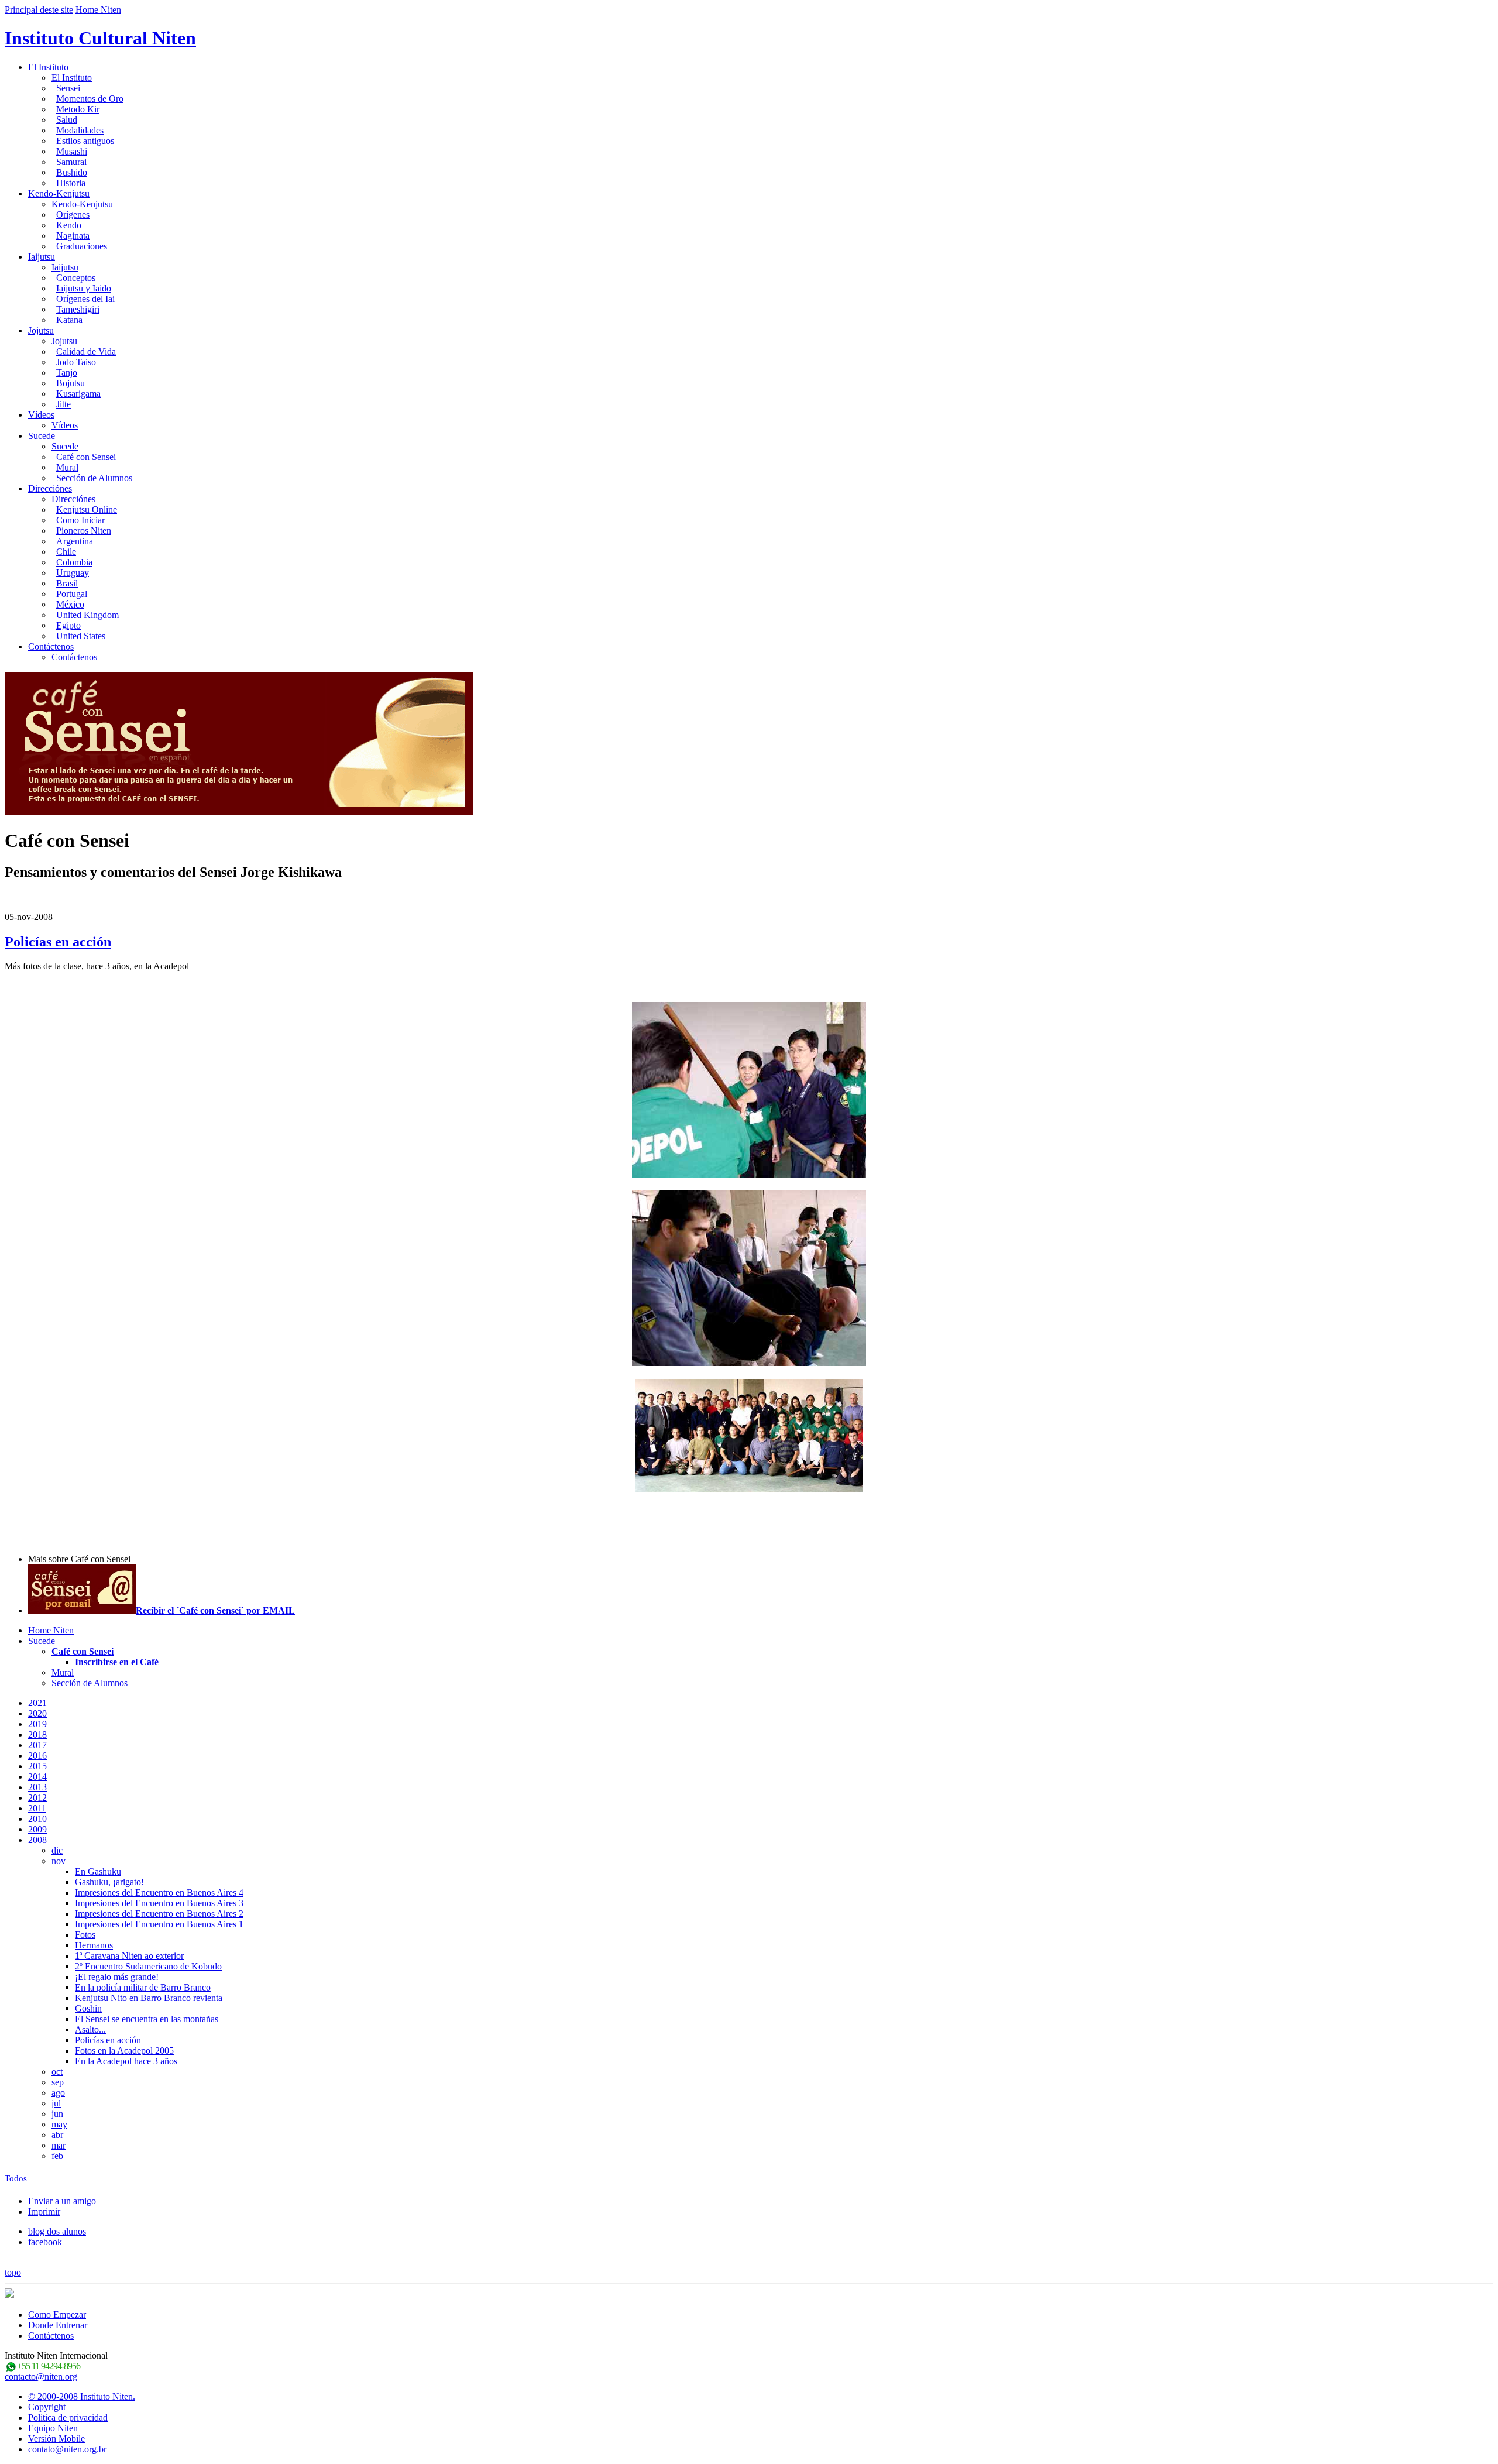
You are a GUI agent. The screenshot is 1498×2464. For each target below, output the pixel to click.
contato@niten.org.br (67, 2449)
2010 (37, 1819)
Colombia (74, 562)
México (70, 604)
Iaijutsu (42, 257)
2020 (37, 1713)
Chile (66, 552)
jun (57, 2114)
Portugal (72, 594)
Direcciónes (50, 488)
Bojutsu (71, 383)
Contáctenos (51, 646)
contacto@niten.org (41, 2377)
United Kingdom (87, 615)
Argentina (75, 541)
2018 (37, 1734)
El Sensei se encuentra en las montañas (147, 2019)
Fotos (85, 1935)
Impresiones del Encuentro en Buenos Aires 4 (159, 1892)
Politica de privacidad (68, 2417)
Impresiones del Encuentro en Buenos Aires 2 (159, 1914)
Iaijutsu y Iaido (84, 288)
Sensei (68, 88)
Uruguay (73, 573)
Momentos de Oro (90, 99)
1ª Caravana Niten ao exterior (129, 1956)
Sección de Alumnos (94, 478)
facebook (45, 2242)
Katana (69, 320)
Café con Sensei (86, 457)
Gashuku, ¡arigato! (109, 1882)
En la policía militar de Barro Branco (143, 1987)
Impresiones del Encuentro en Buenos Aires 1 (159, 1924)
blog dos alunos (57, 2231)
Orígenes (73, 215)
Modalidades (80, 130)
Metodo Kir (78, 109)
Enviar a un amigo (62, 2201)
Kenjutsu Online (87, 509)
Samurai (71, 162)
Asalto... (90, 2029)
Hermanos (94, 1945)
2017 (37, 1745)
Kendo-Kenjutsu (59, 193)
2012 (37, 1798)
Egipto (68, 625)
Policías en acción (58, 942)
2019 (37, 1724)
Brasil (67, 583)
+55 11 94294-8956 (49, 2366)
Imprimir (44, 2211)
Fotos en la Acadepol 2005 (124, 2051)
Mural (67, 467)
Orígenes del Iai (85, 299)
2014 (37, 1777)
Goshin (88, 2008)
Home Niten (98, 10)
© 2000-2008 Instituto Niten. (82, 2396)
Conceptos (76, 278)
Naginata (73, 236)
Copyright (47, 2407)
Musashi (72, 151)
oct (57, 2072)
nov (59, 1861)
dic (57, 1850)
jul (56, 2103)
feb (57, 2156)
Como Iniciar (80, 520)
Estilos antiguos (85, 141)
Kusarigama (78, 394)
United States (81, 636)
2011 (37, 1808)
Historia (71, 183)
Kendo (69, 225)
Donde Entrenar (58, 2325)
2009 (37, 1829)
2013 (37, 1787)
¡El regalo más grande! (117, 1977)
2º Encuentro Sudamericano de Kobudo (148, 1966)
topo (13, 2272)
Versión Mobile (56, 2439)
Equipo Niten (53, 2428)
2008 (37, 1840)
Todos (16, 2178)
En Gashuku (98, 1871)
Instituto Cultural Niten (100, 38)
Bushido (72, 172)
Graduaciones (82, 246)
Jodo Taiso (76, 362)
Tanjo (67, 373)
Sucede (42, 436)
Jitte (63, 404)
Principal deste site (39, 10)
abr (57, 2135)
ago (58, 2093)
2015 (37, 1766)
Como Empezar (57, 2314)
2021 (37, 1703)
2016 (37, 1756)
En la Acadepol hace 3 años (126, 2061)
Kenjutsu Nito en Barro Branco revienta (149, 1998)
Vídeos (41, 415)
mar (59, 2145)
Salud (67, 120)
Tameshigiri (78, 309)
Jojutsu (41, 330)
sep (58, 2082)
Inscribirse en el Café (117, 1662)
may (59, 2124)
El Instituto (48, 67)
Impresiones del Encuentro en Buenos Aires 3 (159, 1903)
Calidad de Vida (86, 351)
